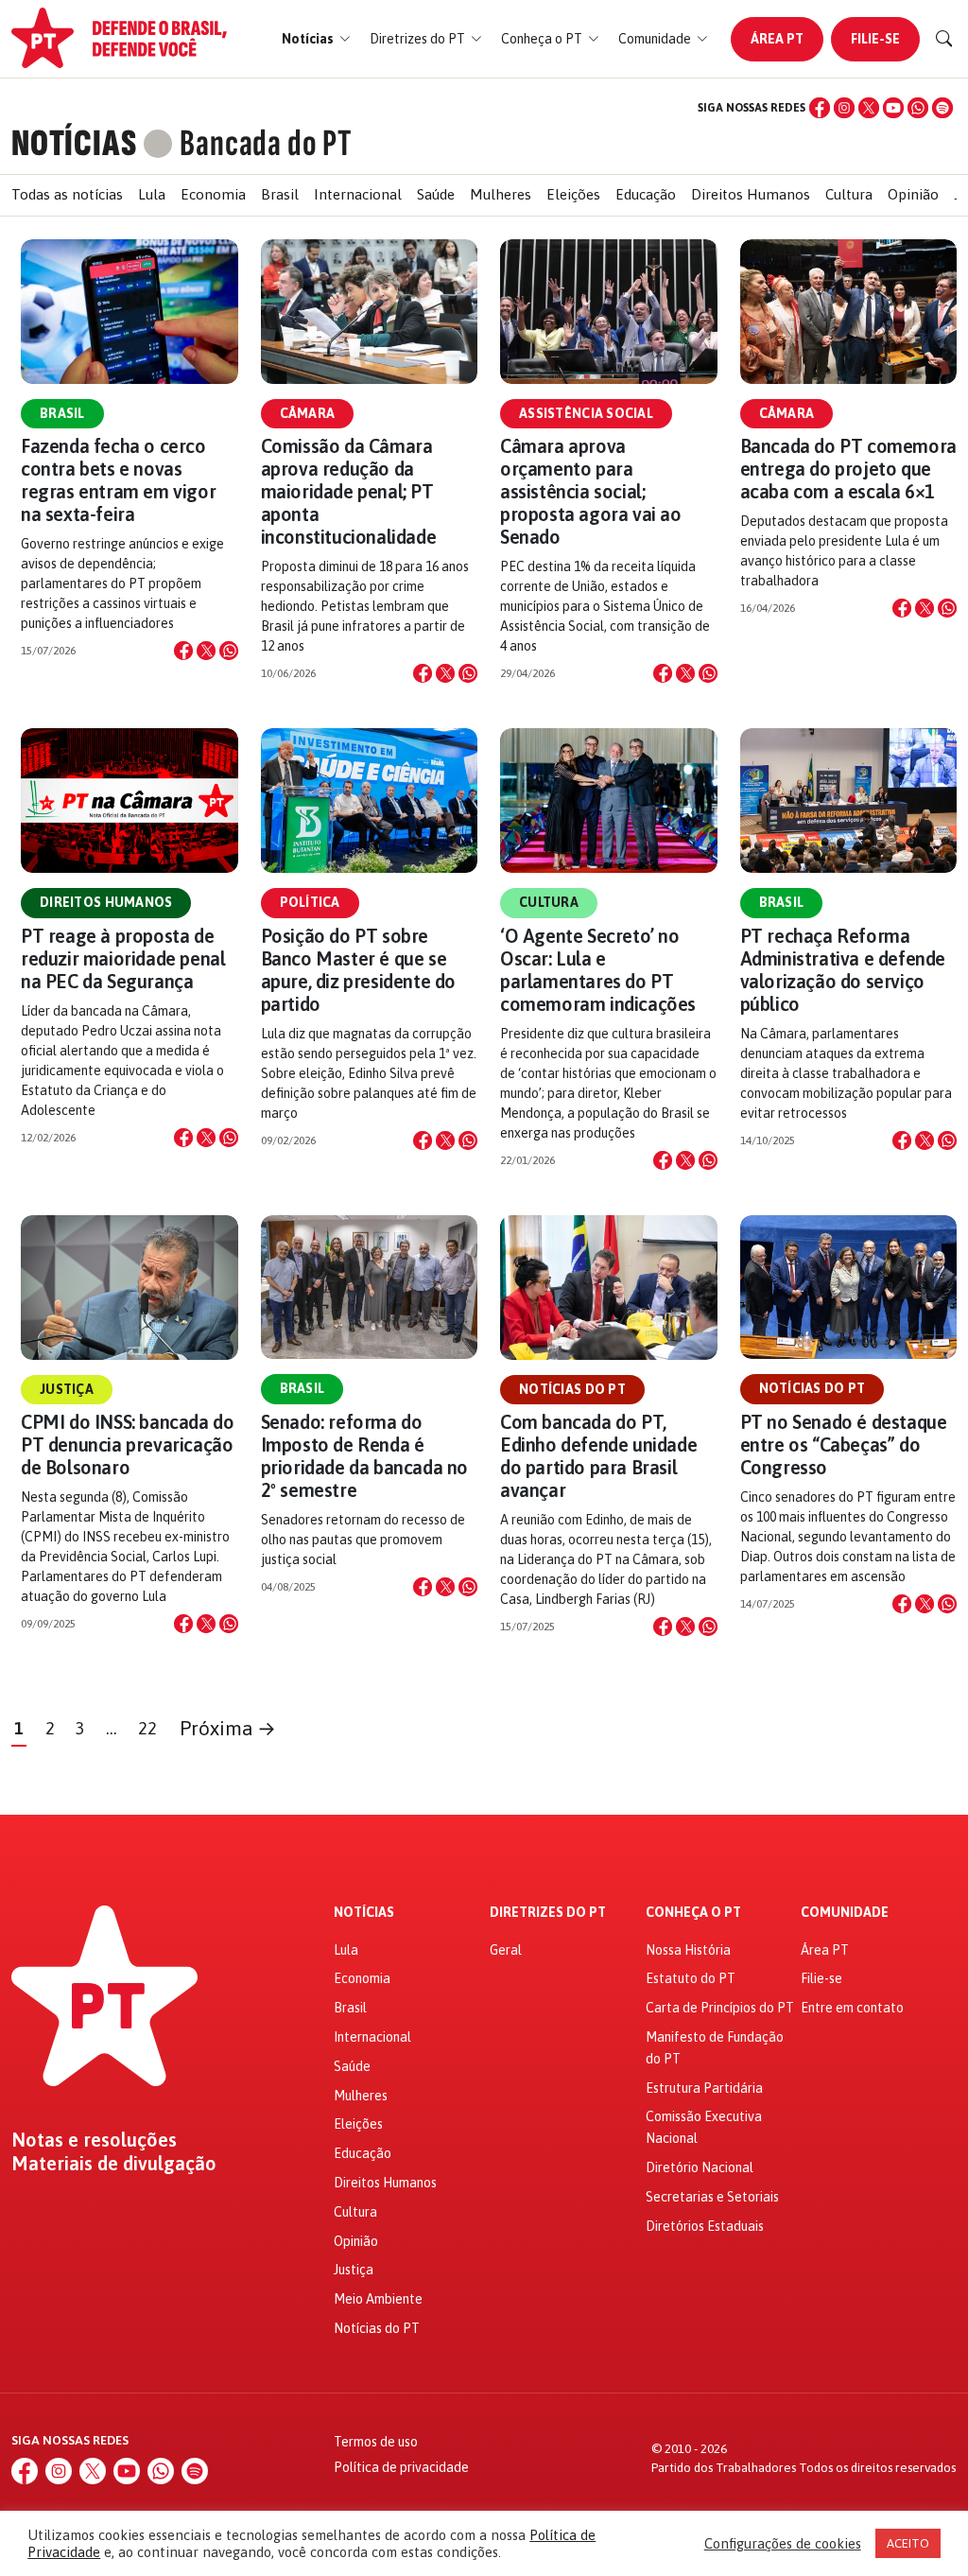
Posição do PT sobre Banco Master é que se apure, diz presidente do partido (358, 970)
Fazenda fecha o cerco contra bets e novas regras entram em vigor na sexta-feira (118, 480)
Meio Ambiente (378, 2299)
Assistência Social (586, 413)
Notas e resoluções (94, 2140)
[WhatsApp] (918, 108)
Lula (152, 194)
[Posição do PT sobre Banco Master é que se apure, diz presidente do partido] (370, 801)
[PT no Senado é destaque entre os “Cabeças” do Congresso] (849, 1288)
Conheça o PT (693, 1913)
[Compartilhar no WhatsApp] (229, 651)
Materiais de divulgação (114, 2164)
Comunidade (845, 1913)
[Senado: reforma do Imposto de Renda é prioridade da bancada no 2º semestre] (370, 1288)
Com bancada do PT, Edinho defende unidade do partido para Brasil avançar (598, 1456)
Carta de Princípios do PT (720, 2008)
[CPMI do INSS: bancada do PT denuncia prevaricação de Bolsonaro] (130, 1288)
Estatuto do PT (691, 1978)
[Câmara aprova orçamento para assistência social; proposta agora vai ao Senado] (609, 312)
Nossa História (688, 1950)
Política (310, 902)
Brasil (280, 194)
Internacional (358, 194)
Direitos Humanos (751, 194)
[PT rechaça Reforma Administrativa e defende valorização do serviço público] (849, 801)
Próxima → (228, 1728)
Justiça (67, 1389)
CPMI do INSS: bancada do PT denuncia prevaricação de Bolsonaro (127, 1445)
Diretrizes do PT (548, 1913)
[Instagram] (844, 108)
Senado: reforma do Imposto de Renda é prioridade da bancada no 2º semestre (364, 1456)
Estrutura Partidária (704, 2088)
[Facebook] (820, 108)
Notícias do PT (572, 1389)
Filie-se (875, 39)
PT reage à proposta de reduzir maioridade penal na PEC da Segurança (123, 958)
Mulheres (501, 194)
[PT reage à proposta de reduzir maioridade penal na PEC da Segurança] (130, 801)
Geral (506, 1950)
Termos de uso (376, 2442)
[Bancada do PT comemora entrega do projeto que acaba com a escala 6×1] (849, 312)
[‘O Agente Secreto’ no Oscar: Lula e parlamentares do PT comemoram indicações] (609, 801)
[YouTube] (893, 108)
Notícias (364, 1913)
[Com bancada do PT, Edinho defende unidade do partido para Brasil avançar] (609, 1288)
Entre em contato (852, 2008)
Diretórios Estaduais (705, 2226)
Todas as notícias (67, 194)
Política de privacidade (401, 2467)
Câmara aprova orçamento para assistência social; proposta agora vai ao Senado (591, 491)
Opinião (913, 194)
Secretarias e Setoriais (712, 2197)
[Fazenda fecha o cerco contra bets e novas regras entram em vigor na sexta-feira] (130, 312)
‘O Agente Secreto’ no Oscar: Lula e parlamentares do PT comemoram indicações (598, 970)
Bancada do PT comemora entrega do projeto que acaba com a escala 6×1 (848, 469)
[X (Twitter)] (869, 108)
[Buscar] (944, 39)
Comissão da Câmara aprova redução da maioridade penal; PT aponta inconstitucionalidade (349, 491)
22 (147, 1728)
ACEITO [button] (908, 2543)
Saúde (436, 194)
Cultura (849, 194)
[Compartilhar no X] (206, 651)
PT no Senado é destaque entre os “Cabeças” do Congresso (844, 1445)
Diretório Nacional (700, 2167)
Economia (213, 194)
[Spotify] (942, 108)
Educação (646, 194)
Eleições (573, 194)
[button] (316, 39)
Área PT (777, 39)
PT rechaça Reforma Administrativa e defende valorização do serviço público (843, 970)
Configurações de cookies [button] (783, 2543)
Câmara (308, 413)
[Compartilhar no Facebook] (183, 651)
